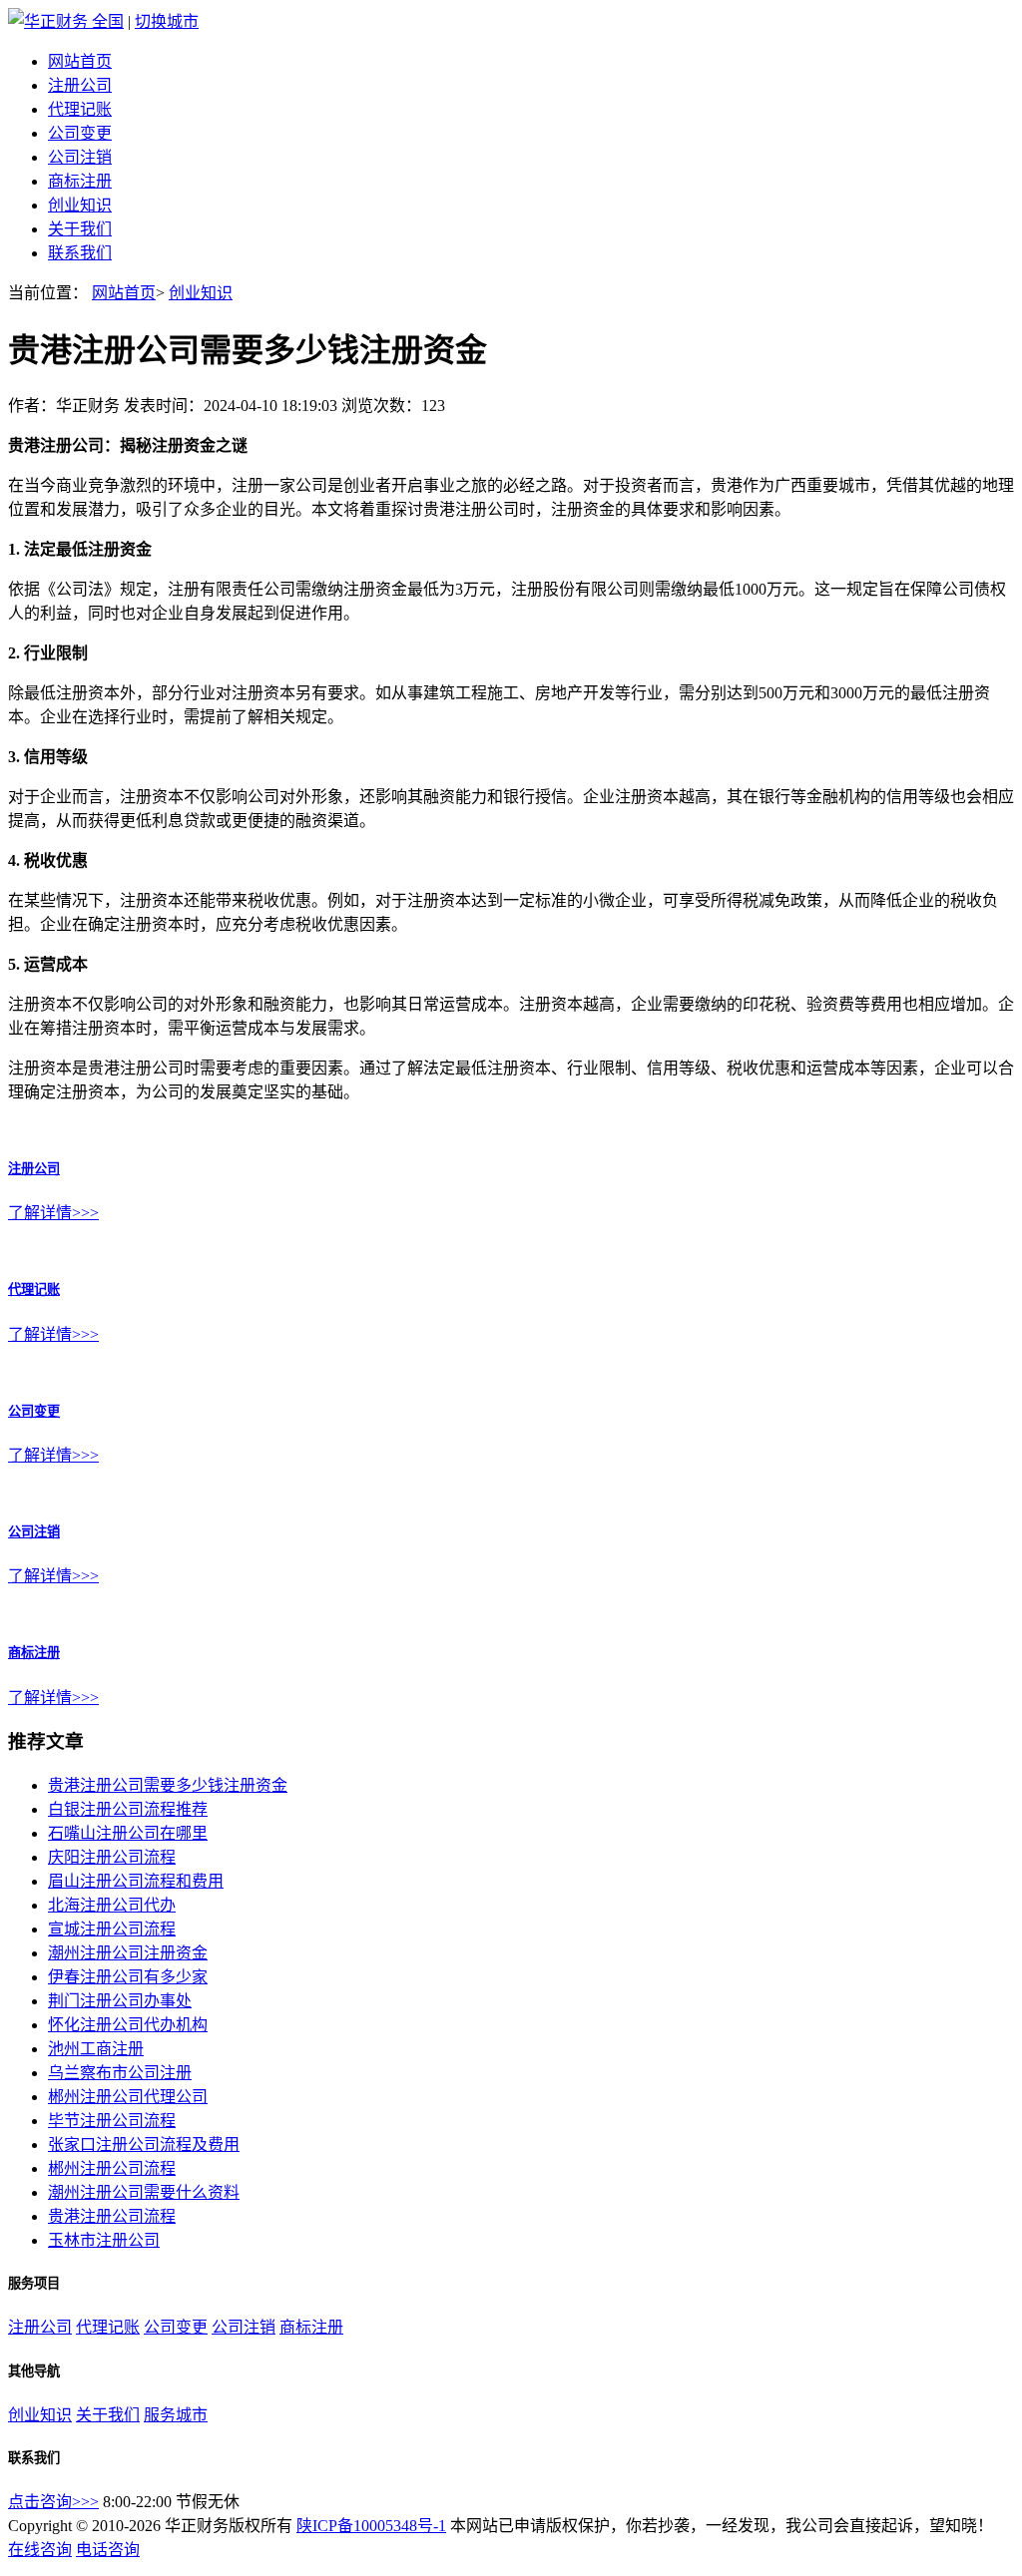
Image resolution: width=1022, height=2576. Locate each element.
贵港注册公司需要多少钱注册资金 (168, 1785)
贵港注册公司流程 (112, 2216)
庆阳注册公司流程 (112, 1857)
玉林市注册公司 (104, 2240)
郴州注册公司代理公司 (128, 2097)
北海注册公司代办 (112, 1905)
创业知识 (80, 205)
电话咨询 (108, 2550)
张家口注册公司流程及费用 (144, 2145)
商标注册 (80, 181)
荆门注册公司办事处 (120, 2001)
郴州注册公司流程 (112, 2168)
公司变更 (80, 133)
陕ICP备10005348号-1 (371, 2526)
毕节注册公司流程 (112, 2121)
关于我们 (80, 229)
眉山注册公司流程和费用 (136, 1881)
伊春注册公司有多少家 (128, 1977)
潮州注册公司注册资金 (128, 1953)
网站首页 (80, 61)
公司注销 (80, 157)
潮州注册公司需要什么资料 (144, 2192)
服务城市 (176, 2415)
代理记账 (80, 109)
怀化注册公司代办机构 (128, 2025)
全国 (108, 21)
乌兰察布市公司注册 (120, 2073)
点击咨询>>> (53, 2502)
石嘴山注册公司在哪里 (128, 1833)
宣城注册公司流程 (112, 1929)
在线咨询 (40, 2550)
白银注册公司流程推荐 (128, 1809)
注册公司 (80, 85)
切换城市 (167, 21)
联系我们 (80, 253)
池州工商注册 (96, 2049)
